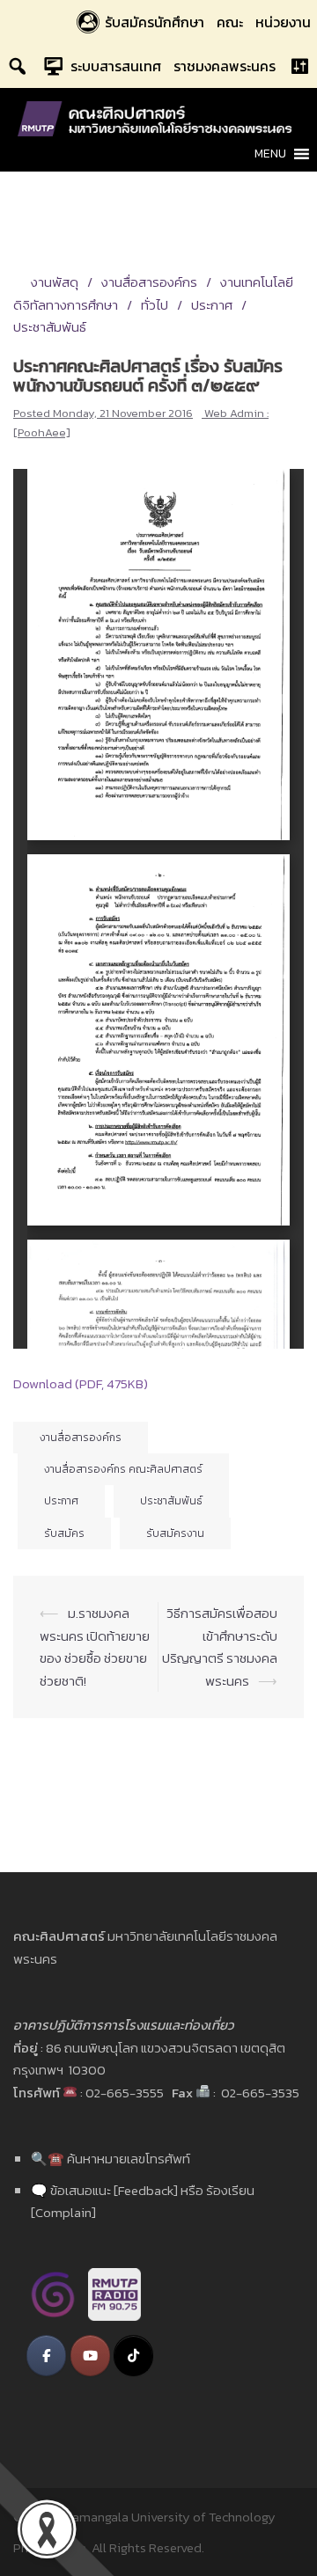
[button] (270, 154)
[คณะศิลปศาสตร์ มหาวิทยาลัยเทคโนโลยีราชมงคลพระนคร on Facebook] (46, 2356)
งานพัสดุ (55, 282)
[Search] (18, 66)
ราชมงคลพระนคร (225, 66)
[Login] (299, 66)
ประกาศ (212, 305)
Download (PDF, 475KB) (81, 1383)
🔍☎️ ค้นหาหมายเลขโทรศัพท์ (111, 2159)
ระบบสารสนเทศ (116, 66)
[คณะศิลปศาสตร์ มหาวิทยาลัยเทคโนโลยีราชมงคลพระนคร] (158, 117)
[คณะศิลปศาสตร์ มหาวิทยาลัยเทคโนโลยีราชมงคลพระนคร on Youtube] (90, 2356)
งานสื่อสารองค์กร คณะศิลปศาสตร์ (123, 1469)
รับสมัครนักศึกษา (155, 22)
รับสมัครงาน (175, 1533)
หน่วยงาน (283, 22)
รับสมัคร (64, 1533)
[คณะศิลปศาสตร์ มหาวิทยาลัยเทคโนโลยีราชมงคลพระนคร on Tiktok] (133, 2356)
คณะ (230, 22)
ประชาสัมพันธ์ (171, 1501)
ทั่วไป (155, 305)
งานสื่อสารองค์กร (149, 282)
